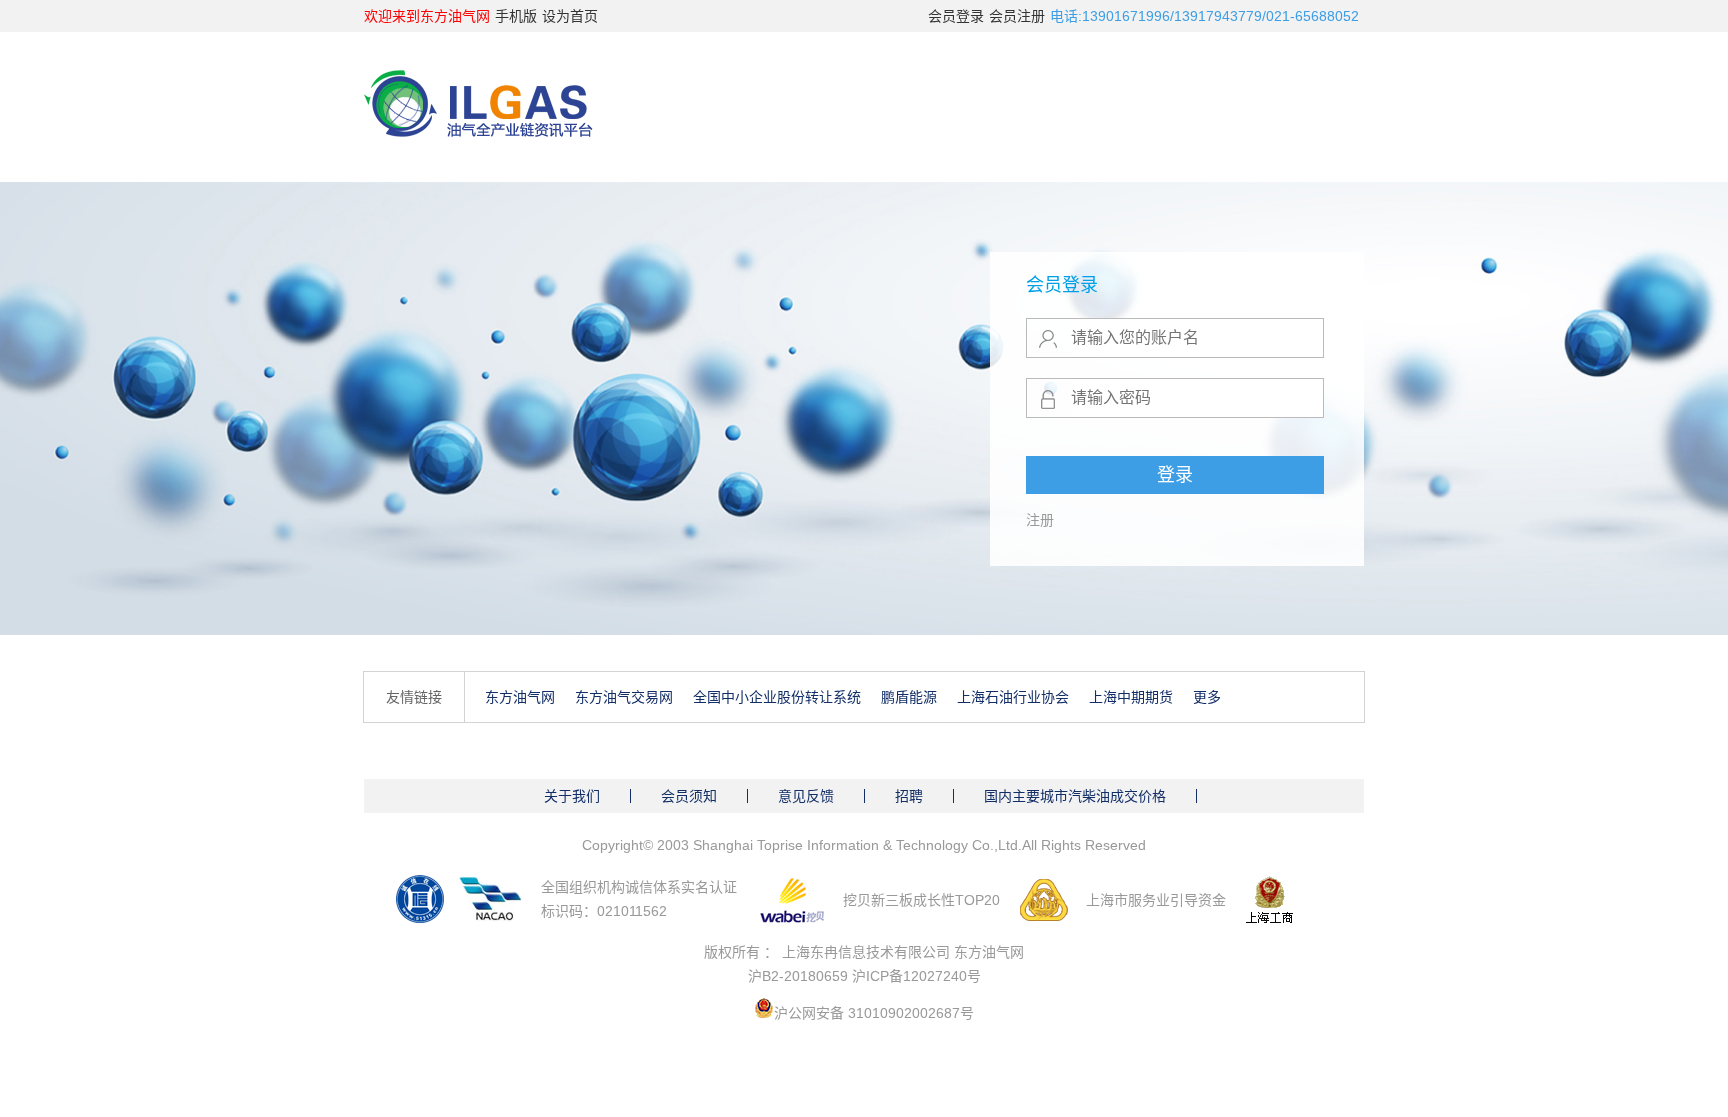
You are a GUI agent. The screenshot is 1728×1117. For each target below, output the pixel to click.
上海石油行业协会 (1013, 697)
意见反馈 (806, 796)
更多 (1207, 697)
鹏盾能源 (909, 697)
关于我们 (572, 796)
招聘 (909, 796)
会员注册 (1017, 16)
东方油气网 (520, 697)
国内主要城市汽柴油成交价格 (1075, 796)
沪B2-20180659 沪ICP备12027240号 (864, 976)
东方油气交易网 (624, 697)
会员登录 (956, 16)
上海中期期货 (1131, 697)
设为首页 (570, 16)
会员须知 (689, 796)
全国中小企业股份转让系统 (777, 697)
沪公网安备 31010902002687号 (874, 1013)
